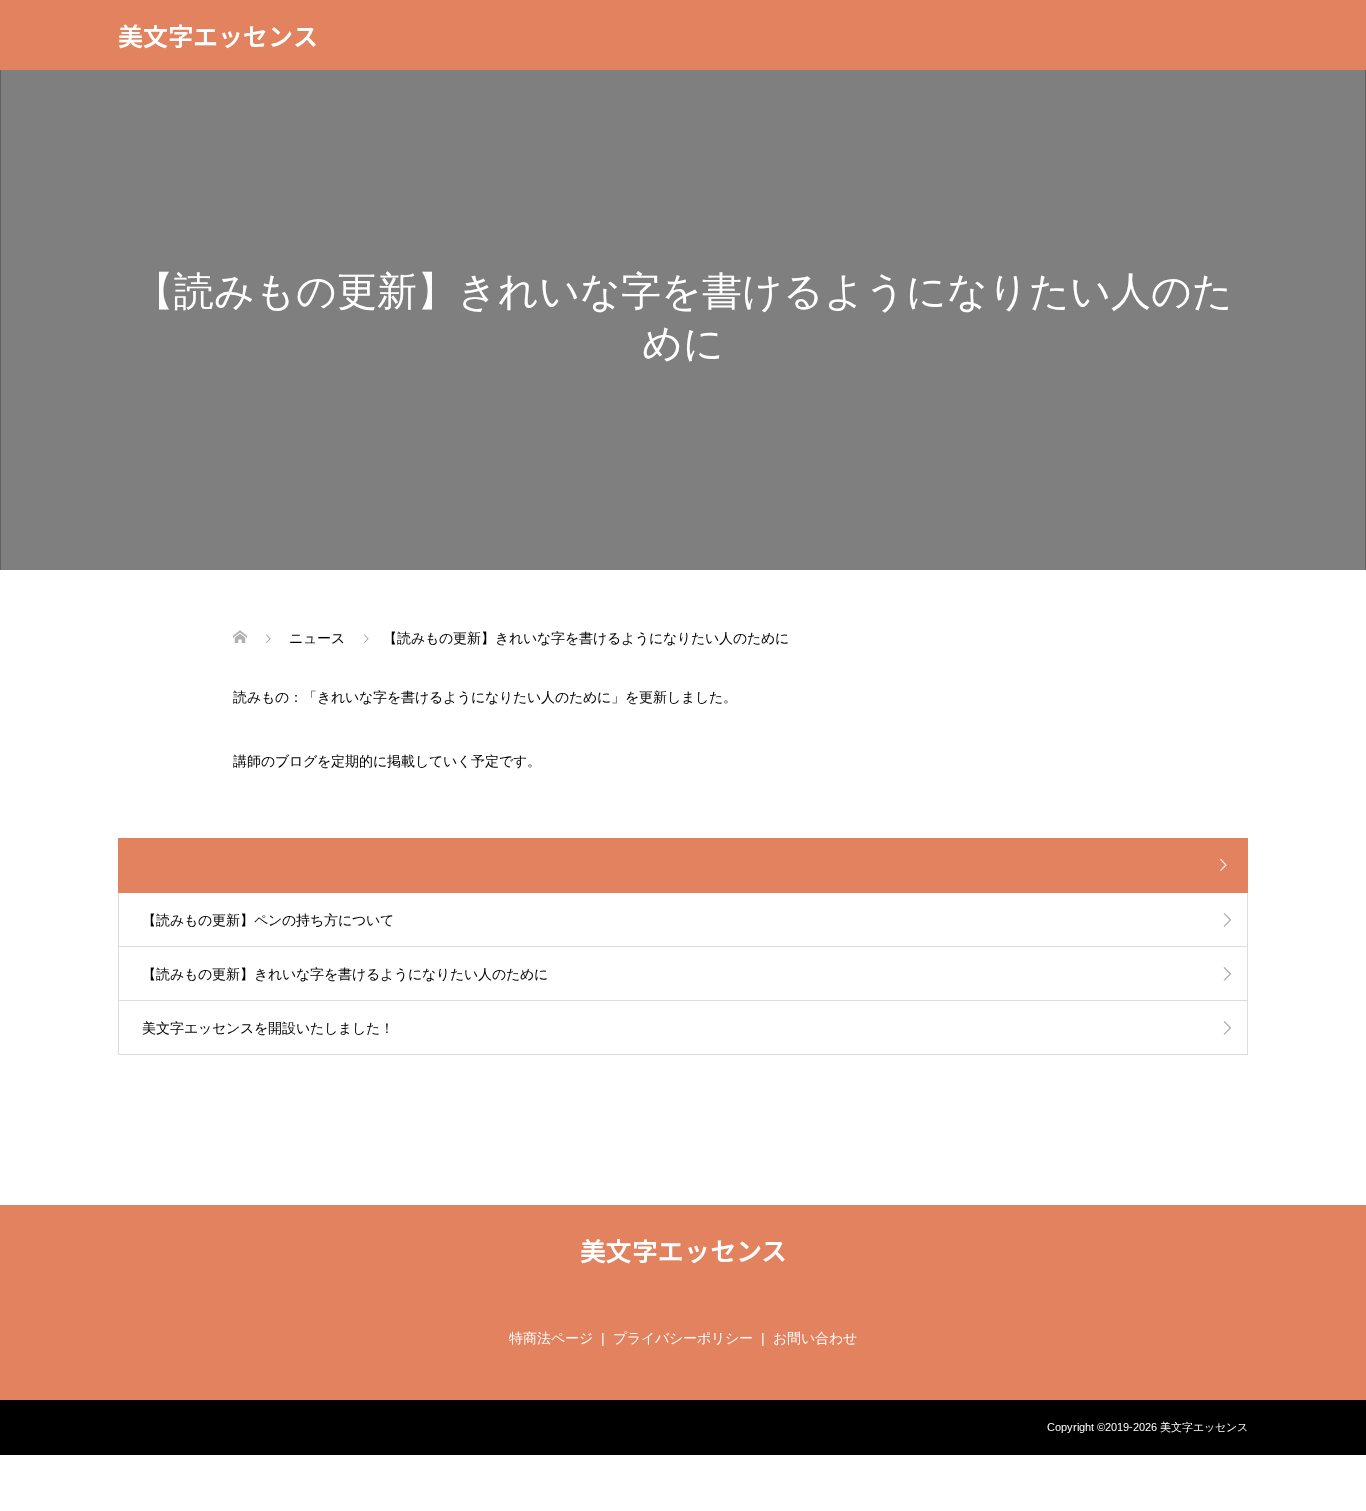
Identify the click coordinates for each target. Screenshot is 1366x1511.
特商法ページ (551, 1338)
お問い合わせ (815, 1338)
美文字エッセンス (218, 35)
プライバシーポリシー (683, 1338)
